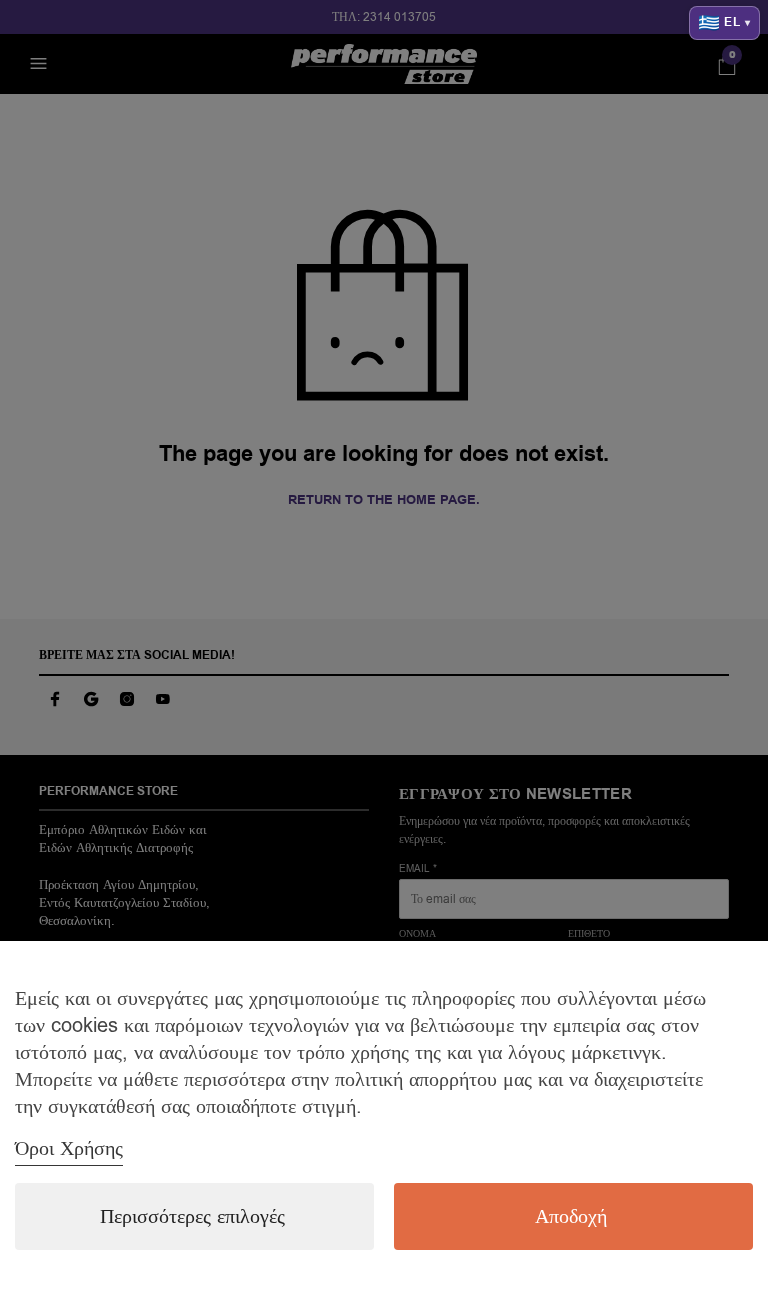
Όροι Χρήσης (69, 1148)
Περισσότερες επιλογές (192, 1216)
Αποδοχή (571, 1216)
